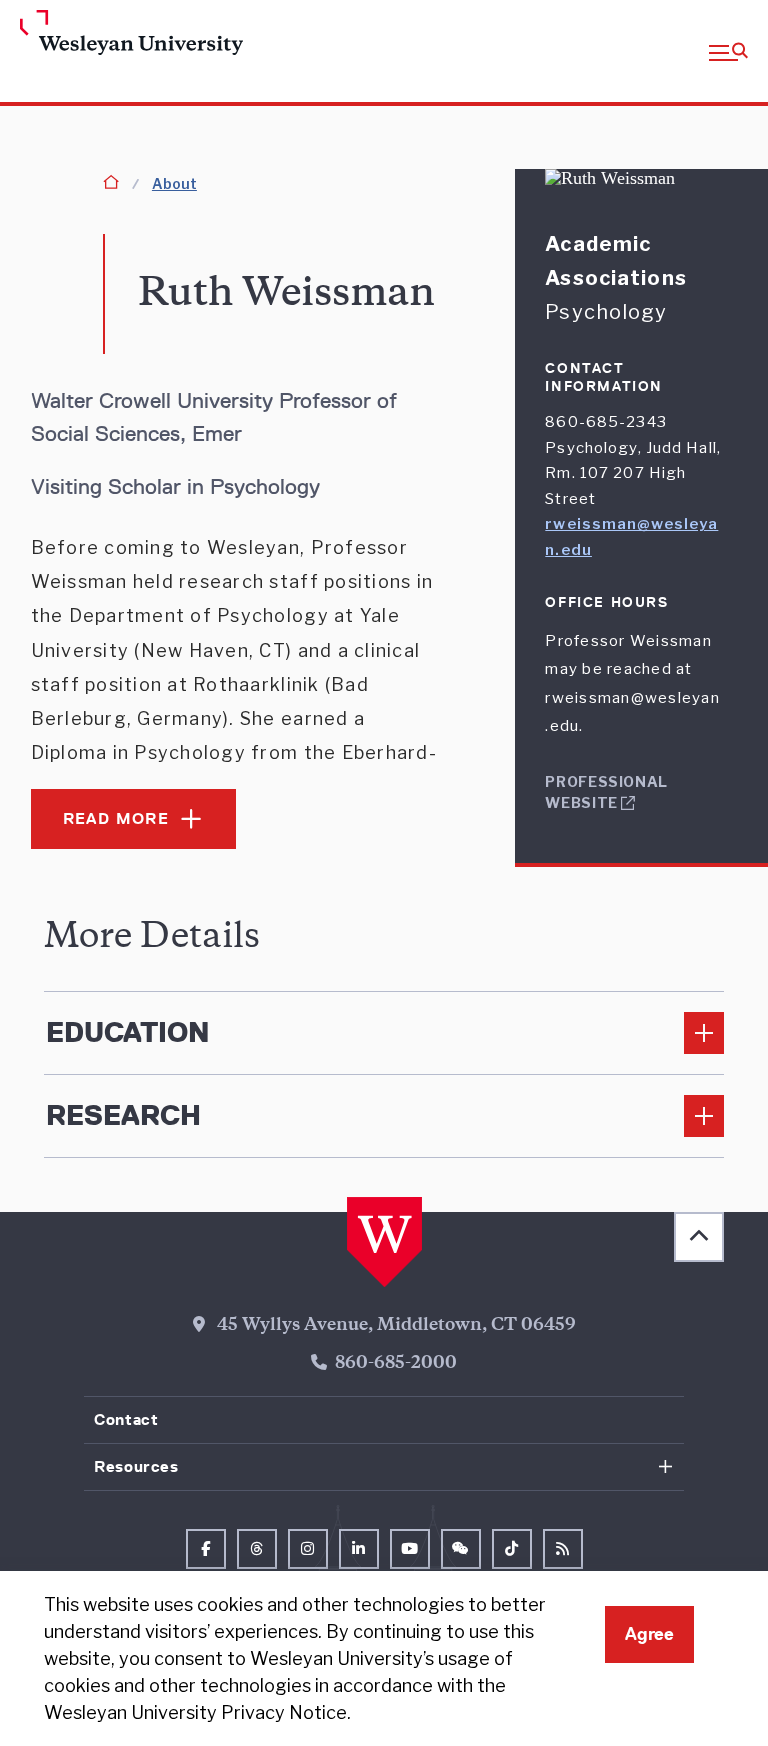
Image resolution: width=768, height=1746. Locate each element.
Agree (649, 1634)
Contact (126, 1419)
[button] (728, 51)
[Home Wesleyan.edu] (101, 34)
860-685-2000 (396, 1364)
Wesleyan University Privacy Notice (195, 1712)
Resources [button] (136, 1466)
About (174, 183)
